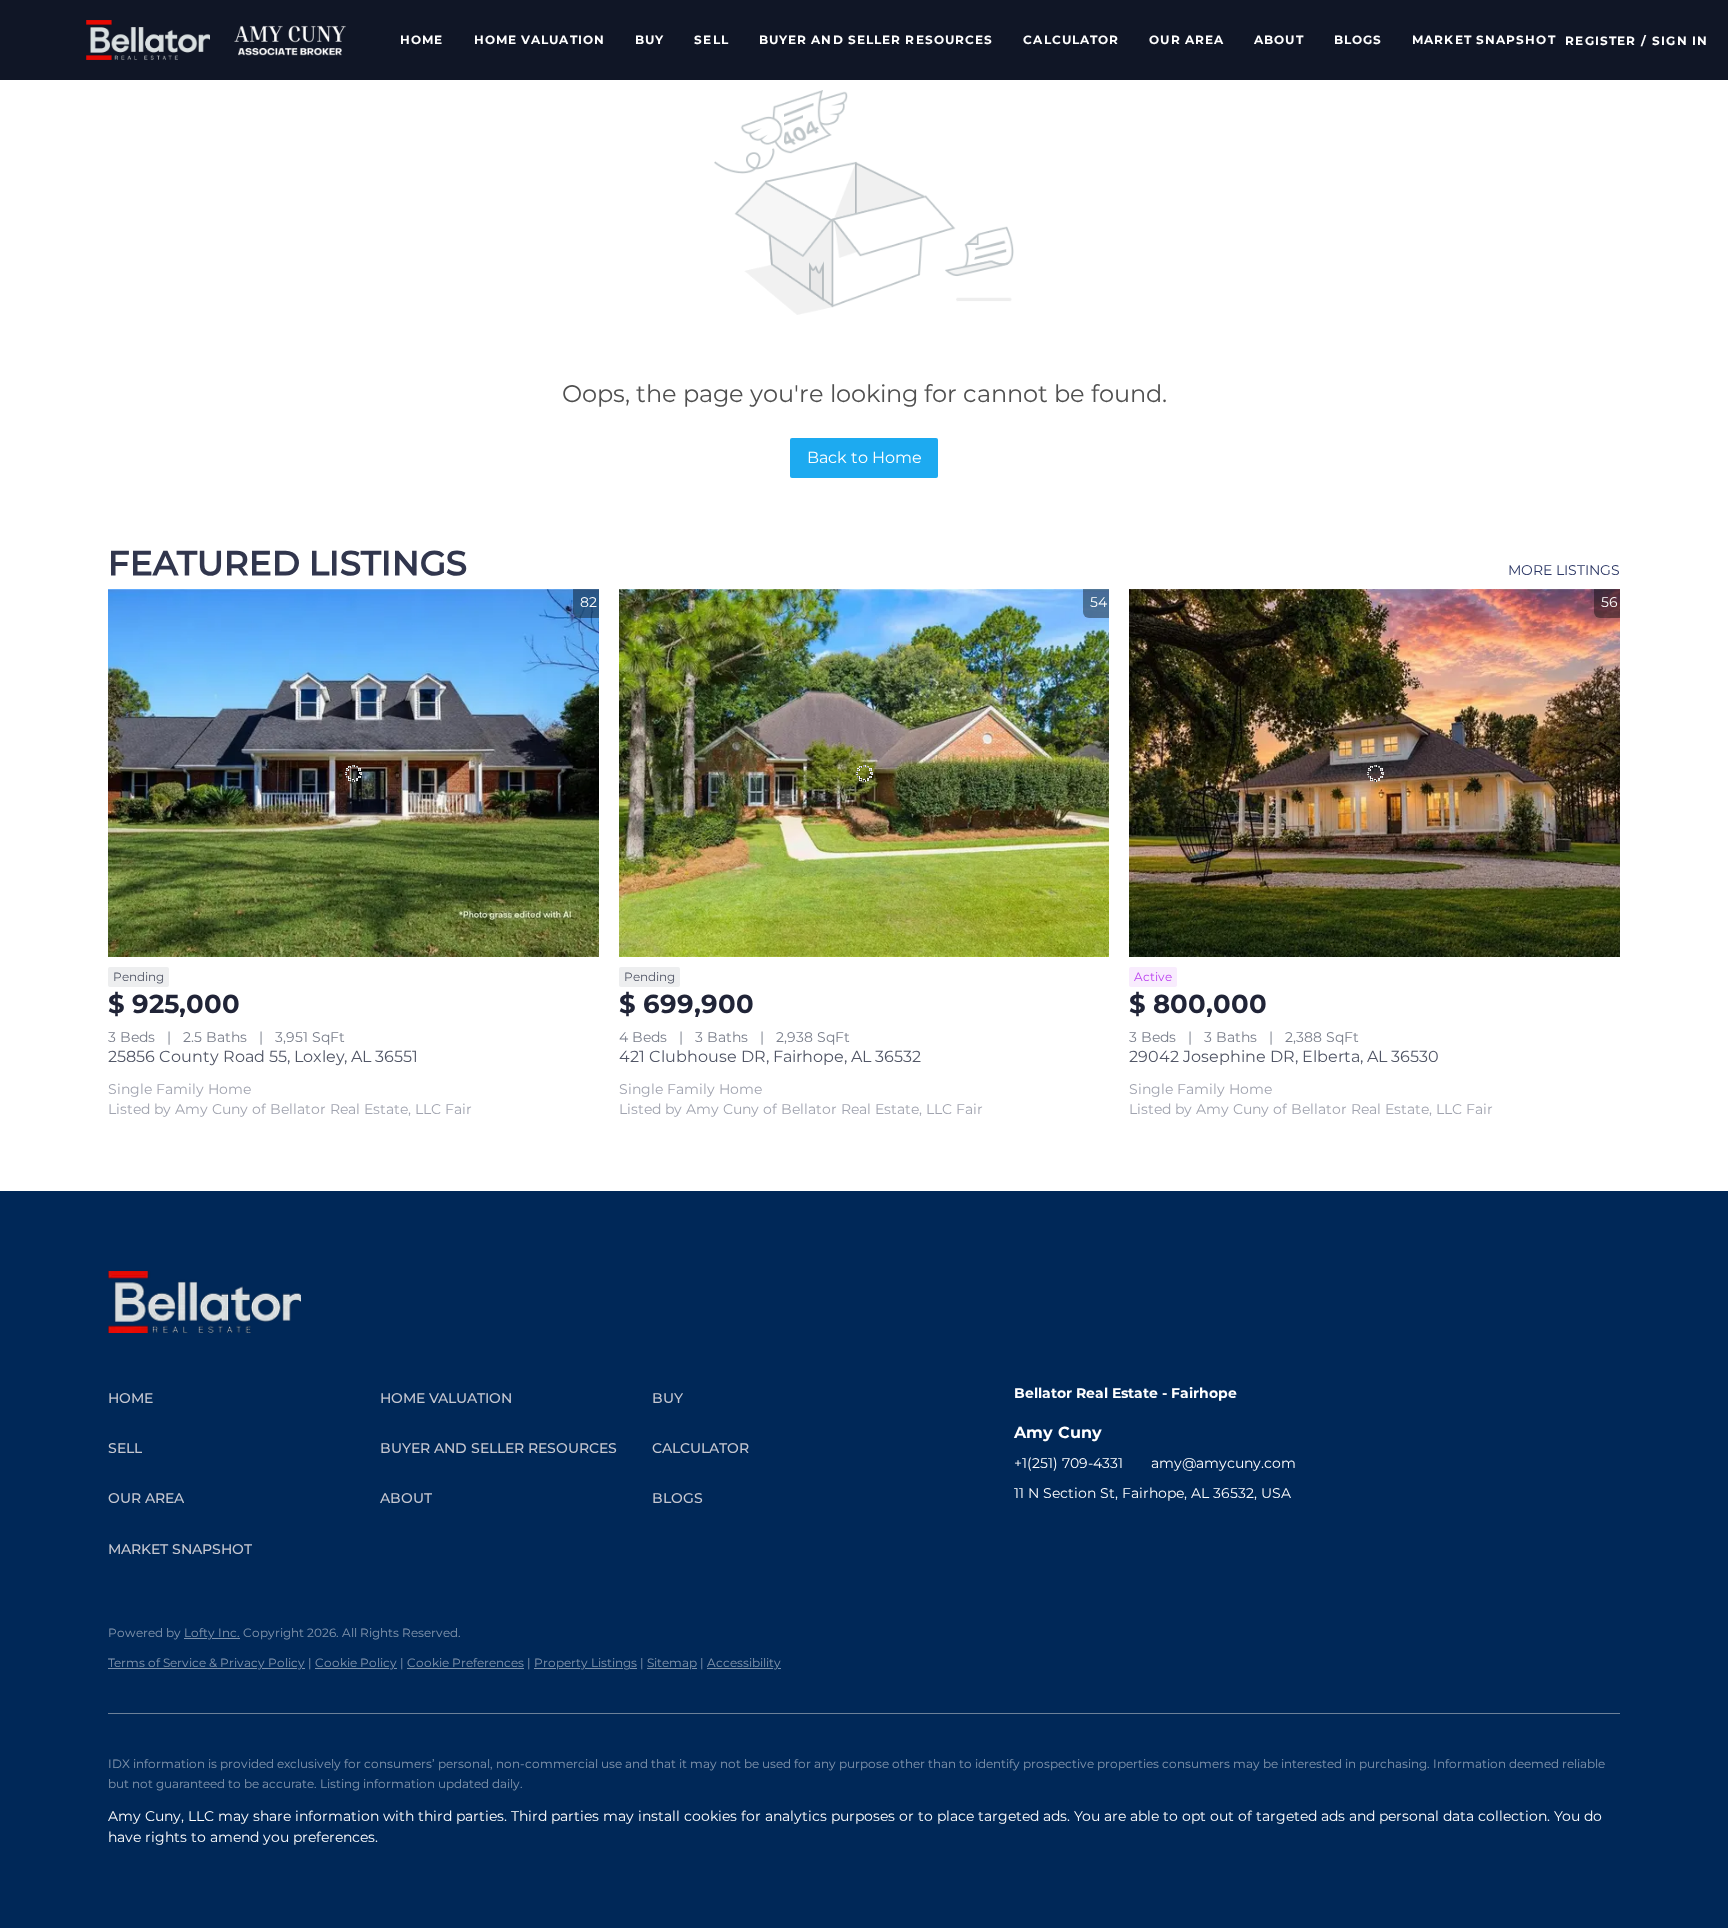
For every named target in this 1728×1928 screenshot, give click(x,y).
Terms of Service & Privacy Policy (206, 1662)
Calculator (1071, 39)
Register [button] (1600, 40)
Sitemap (672, 1662)
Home (421, 39)
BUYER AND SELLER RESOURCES (876, 39)
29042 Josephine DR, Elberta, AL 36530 (1284, 1056)
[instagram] (1149, 1538)
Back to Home (864, 457)
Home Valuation (539, 39)
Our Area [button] (1186, 39)
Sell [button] (711, 39)
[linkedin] (1069, 1538)
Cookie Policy (356, 1662)
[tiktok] (1229, 1538)
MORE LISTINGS (1564, 570)
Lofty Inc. (212, 1632)
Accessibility (744, 1662)
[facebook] (1029, 1538)
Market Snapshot (1484, 39)
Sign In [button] (1680, 40)
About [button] (1279, 39)
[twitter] (1109, 1538)
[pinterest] (1269, 1538)
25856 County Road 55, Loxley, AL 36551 (263, 1056)
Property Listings (585, 1662)
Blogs (1358, 39)
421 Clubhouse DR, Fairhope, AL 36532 (770, 1056)
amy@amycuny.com (1223, 1463)
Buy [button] (649, 39)
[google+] (1309, 1538)
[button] (148, 40)
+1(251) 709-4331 (1068, 1463)
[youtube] (1189, 1538)
